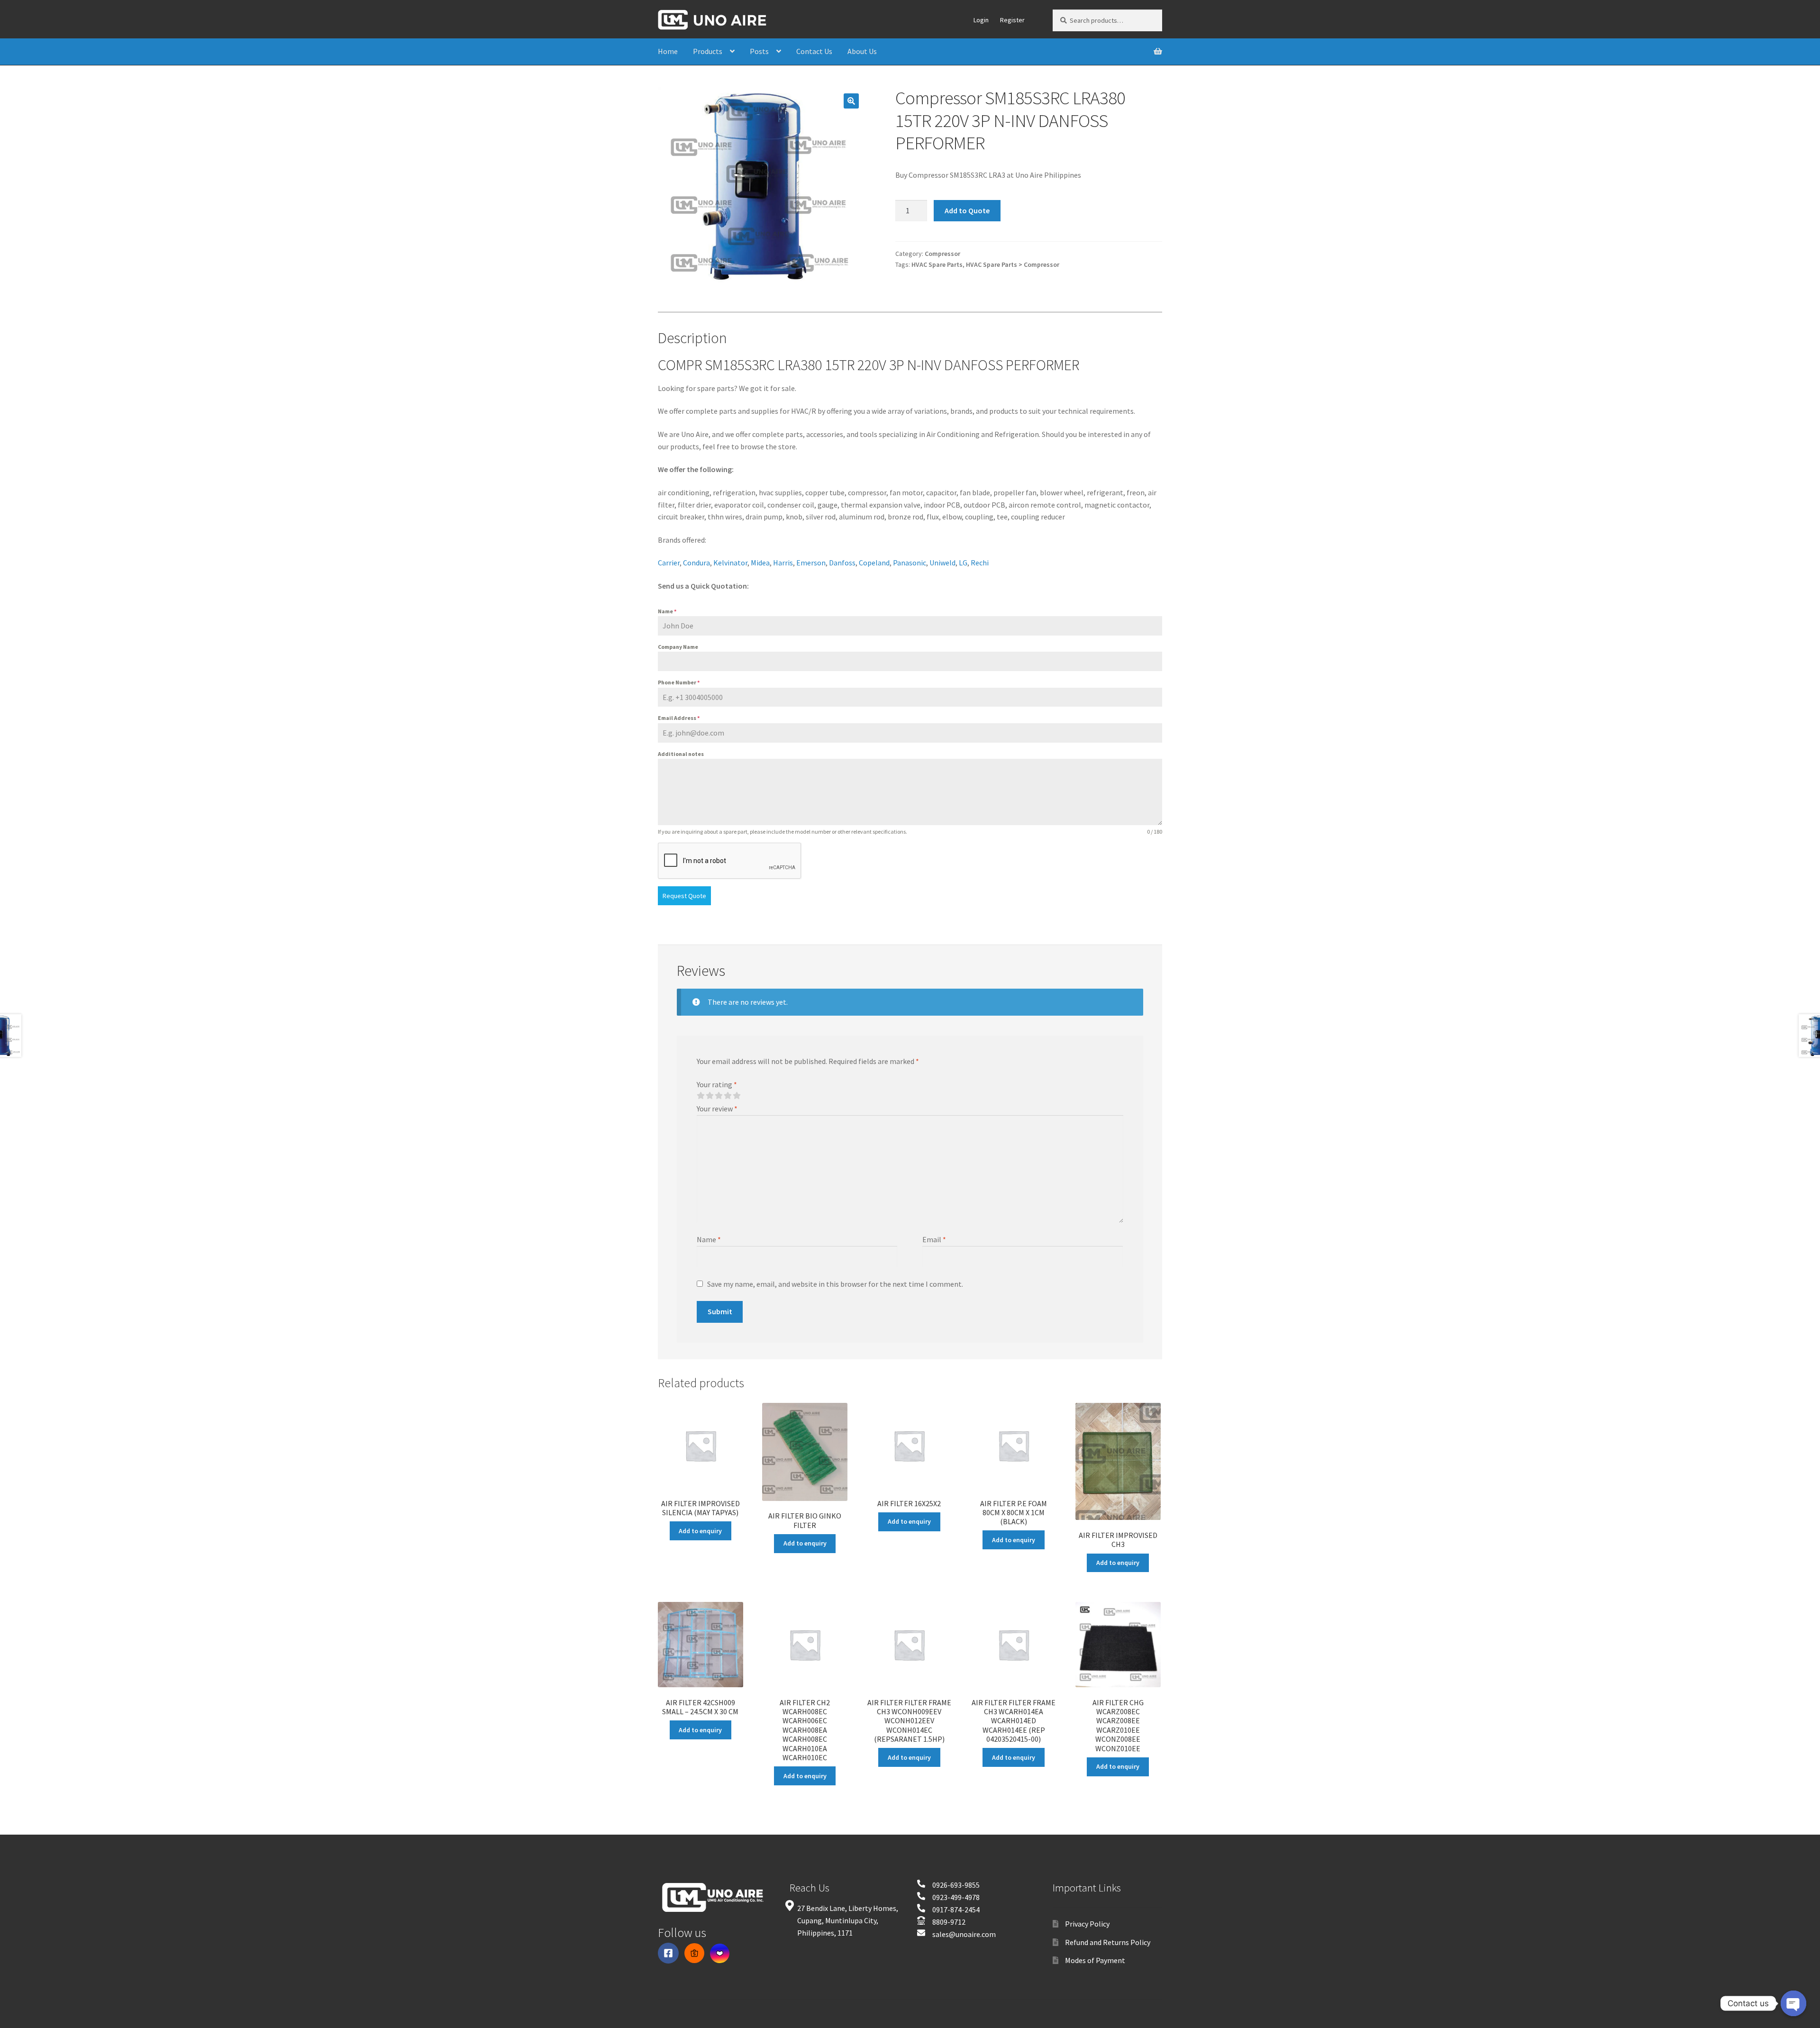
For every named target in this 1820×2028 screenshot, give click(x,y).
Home (668, 51)
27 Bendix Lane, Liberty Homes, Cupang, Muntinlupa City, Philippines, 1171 (848, 1920)
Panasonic (910, 563)
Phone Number (679, 682)
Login (981, 20)
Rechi (980, 563)
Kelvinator (730, 563)
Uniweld (942, 563)
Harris (783, 563)
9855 (972, 1885)
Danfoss (842, 563)
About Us (862, 51)
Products (708, 51)
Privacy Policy (1087, 1924)
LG (963, 563)
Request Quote (684, 896)
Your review (717, 1109)
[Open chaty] (1793, 2003)
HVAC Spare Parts (937, 264)
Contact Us (814, 51)
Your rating (717, 1084)
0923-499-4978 (956, 1897)
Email (934, 1239)
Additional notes (681, 754)
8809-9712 (949, 1922)
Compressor (942, 254)
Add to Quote (967, 210)
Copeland (874, 563)
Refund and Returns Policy (1108, 1942)
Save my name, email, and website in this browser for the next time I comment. (835, 1284)
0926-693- (948, 1885)
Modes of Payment (1095, 1960)
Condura (696, 563)
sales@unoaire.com (964, 1934)
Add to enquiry (700, 1531)
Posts (759, 51)
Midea (760, 563)
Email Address (679, 718)
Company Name (678, 647)
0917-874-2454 (956, 1910)
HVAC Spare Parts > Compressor (1013, 264)
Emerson (811, 563)
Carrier (669, 563)
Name (667, 611)
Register (1012, 20)
